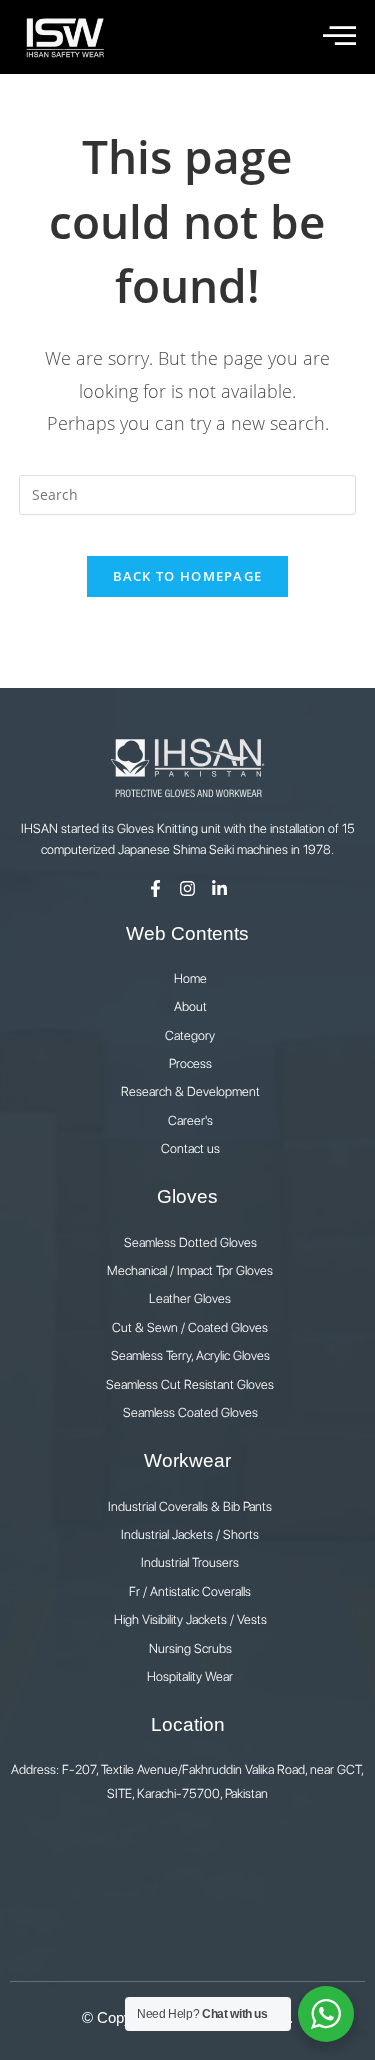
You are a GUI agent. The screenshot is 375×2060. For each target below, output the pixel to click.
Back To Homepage (188, 576)
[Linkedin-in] (219, 888)
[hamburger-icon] (337, 37)
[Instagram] (187, 888)
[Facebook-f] (155, 888)
